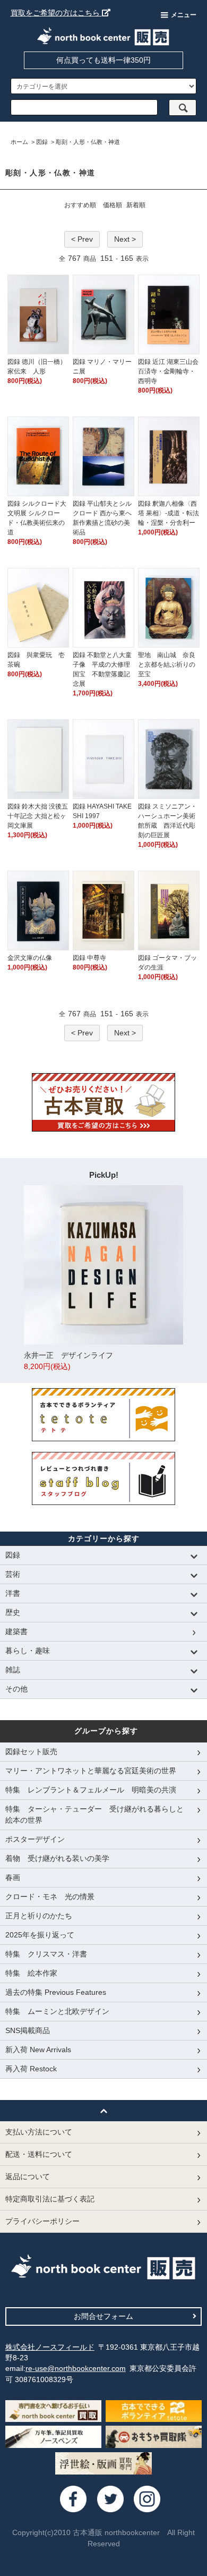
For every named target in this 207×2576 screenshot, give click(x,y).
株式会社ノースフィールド (50, 2347)
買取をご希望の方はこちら (56, 13)
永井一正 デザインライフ (68, 1361)
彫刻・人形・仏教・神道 (88, 142)
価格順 (113, 205)
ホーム (19, 142)
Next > (125, 239)
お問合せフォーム (103, 2316)
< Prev (82, 239)
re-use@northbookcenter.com (76, 2368)
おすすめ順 (80, 205)
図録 (42, 142)
